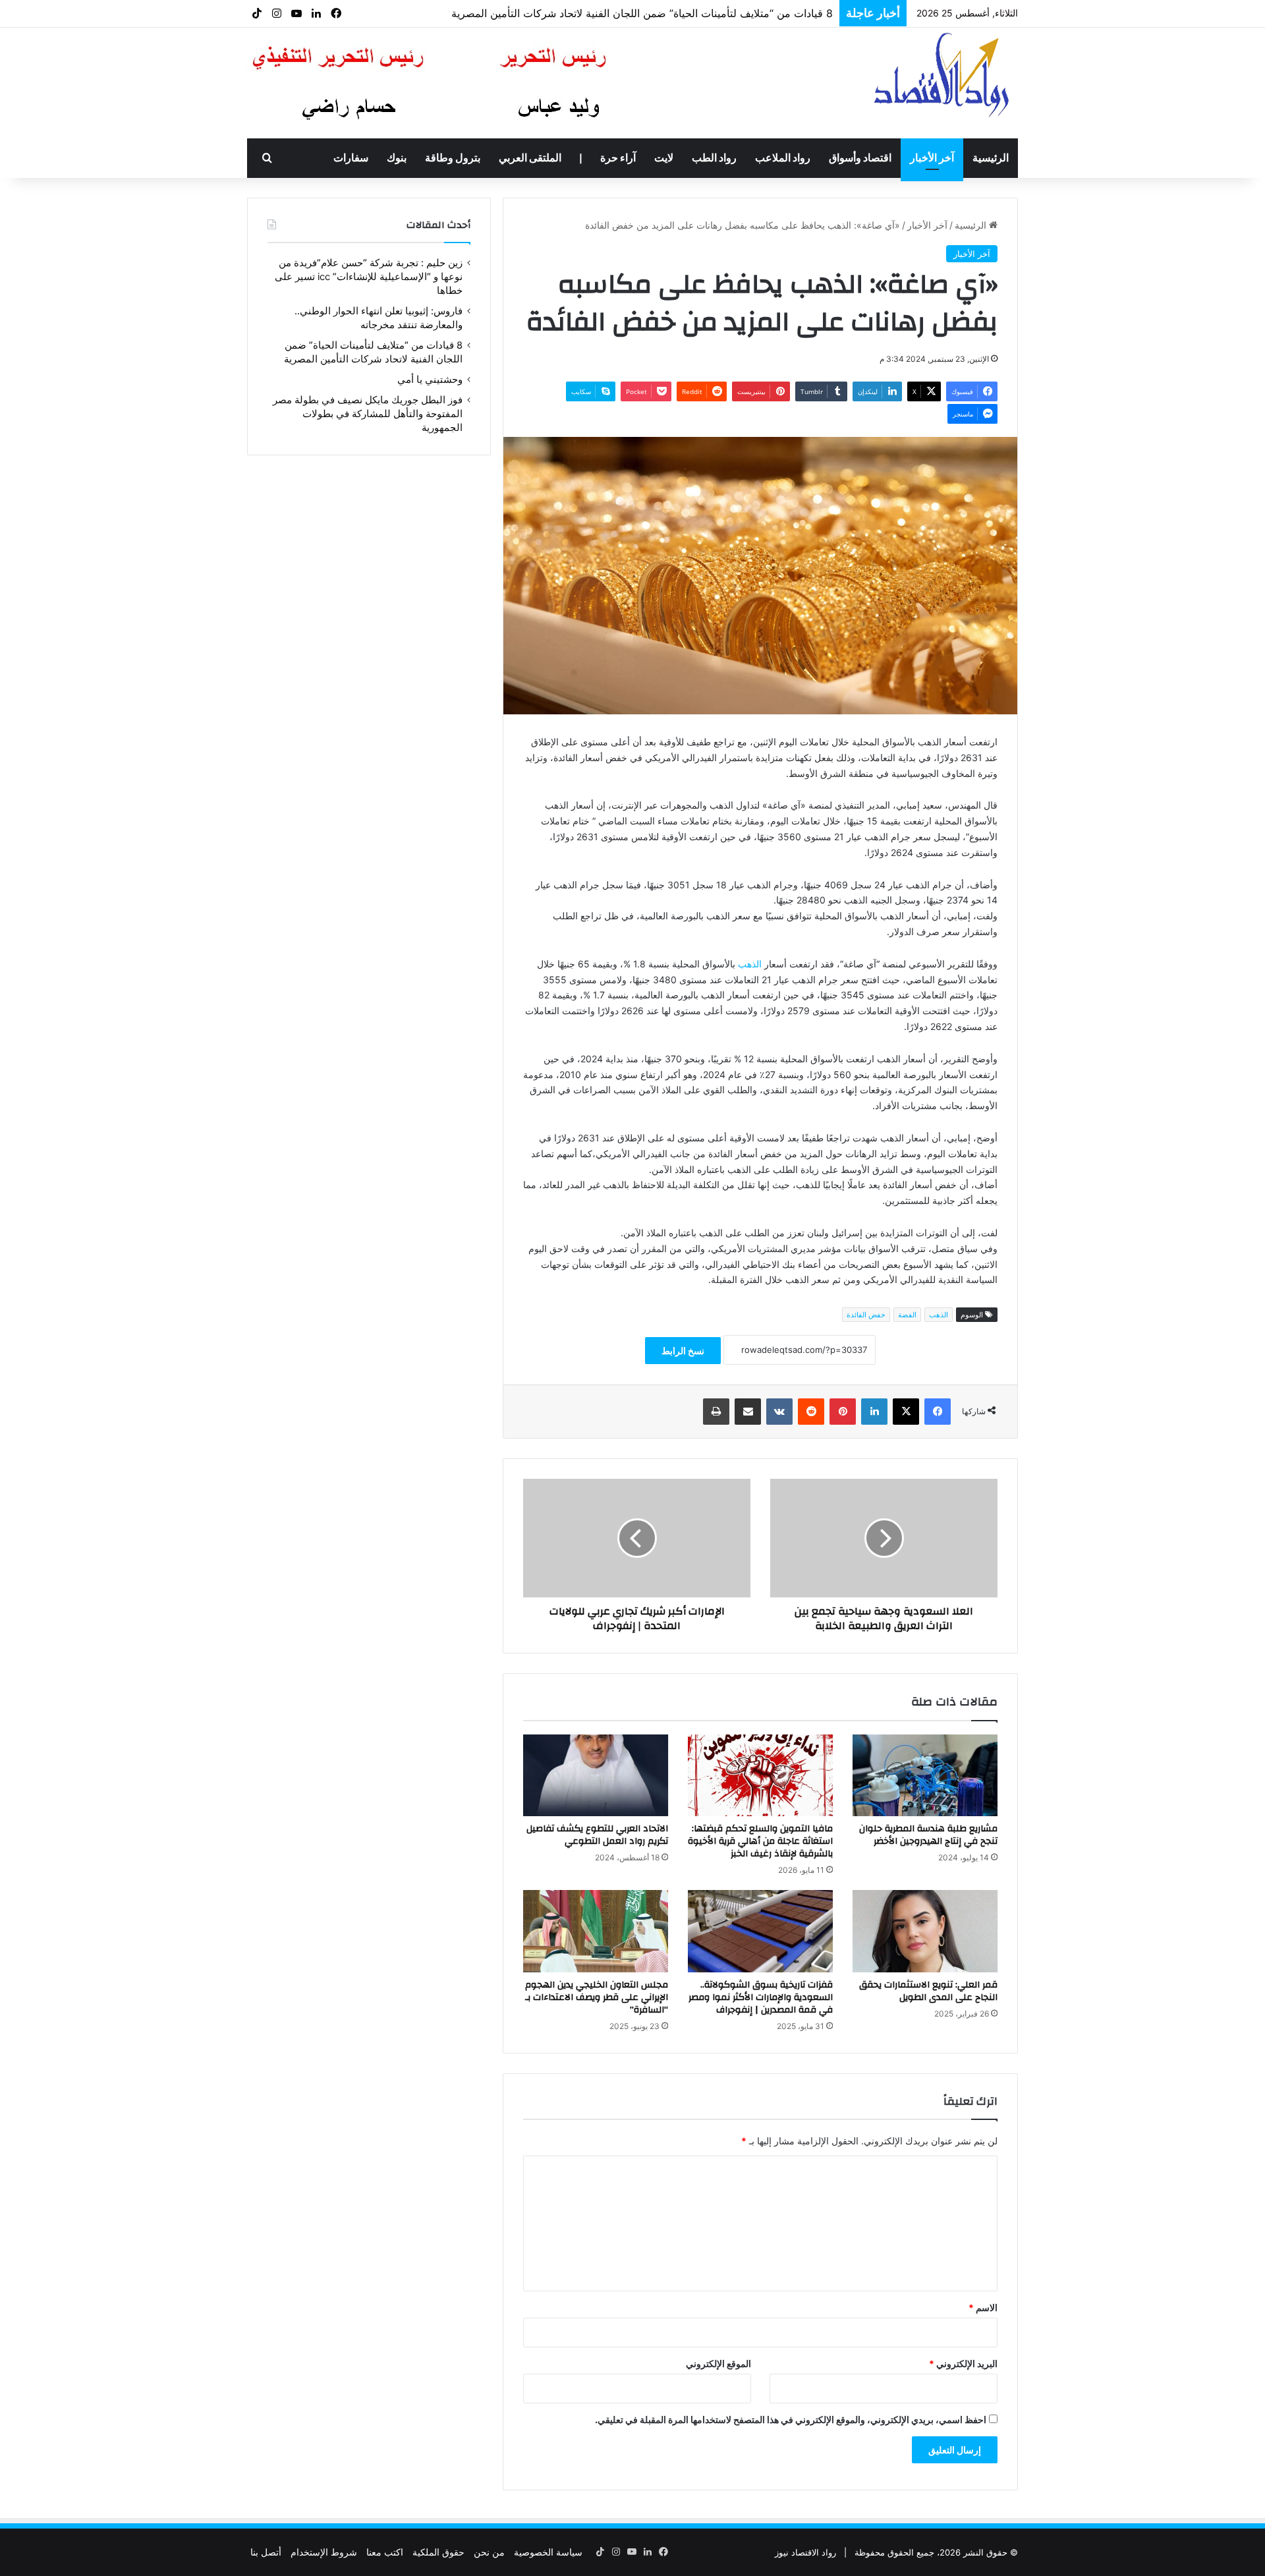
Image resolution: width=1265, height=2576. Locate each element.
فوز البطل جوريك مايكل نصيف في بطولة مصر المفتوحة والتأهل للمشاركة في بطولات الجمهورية (621, 17)
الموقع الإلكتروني (718, 2363)
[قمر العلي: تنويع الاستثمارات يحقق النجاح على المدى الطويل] (925, 1931)
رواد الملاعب (783, 158)
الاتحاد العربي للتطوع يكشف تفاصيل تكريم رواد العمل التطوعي (597, 1835)
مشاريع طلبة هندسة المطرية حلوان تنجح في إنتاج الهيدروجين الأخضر (928, 1835)
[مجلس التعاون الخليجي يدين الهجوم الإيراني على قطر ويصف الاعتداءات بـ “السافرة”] (596, 1931)
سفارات (351, 158)
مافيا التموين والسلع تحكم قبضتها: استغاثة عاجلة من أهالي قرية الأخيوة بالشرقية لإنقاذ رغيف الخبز (760, 1841)
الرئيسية (991, 158)
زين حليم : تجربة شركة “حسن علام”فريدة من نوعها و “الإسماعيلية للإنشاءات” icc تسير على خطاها (369, 277)
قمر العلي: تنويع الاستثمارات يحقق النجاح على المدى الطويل (928, 1991)
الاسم (983, 2307)
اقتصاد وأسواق (860, 158)
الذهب (750, 964)
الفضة (907, 1315)
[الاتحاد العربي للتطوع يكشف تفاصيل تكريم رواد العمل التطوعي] (596, 1775)
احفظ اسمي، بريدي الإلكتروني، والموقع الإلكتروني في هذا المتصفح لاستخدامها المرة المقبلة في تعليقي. (791, 2419)
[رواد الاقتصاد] (943, 74)
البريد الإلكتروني (963, 2363)
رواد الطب (714, 158)
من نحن (489, 2552)
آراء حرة (618, 158)
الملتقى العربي (530, 158)
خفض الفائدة (866, 1315)
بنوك (397, 158)
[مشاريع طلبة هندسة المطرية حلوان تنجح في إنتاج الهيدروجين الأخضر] (925, 1775)
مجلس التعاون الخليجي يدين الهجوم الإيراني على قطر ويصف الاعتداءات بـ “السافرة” (597, 1997)
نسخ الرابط (683, 1351)
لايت (664, 158)
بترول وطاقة (453, 158)
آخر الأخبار (932, 158)
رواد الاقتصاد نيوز (805, 2552)
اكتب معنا (385, 2552)
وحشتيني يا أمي (430, 380)
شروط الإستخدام (324, 2552)
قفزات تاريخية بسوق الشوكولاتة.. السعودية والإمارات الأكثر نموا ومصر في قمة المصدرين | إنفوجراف (761, 1997)
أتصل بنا (266, 2552)
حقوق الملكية (438, 2552)
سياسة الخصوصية (548, 2552)
